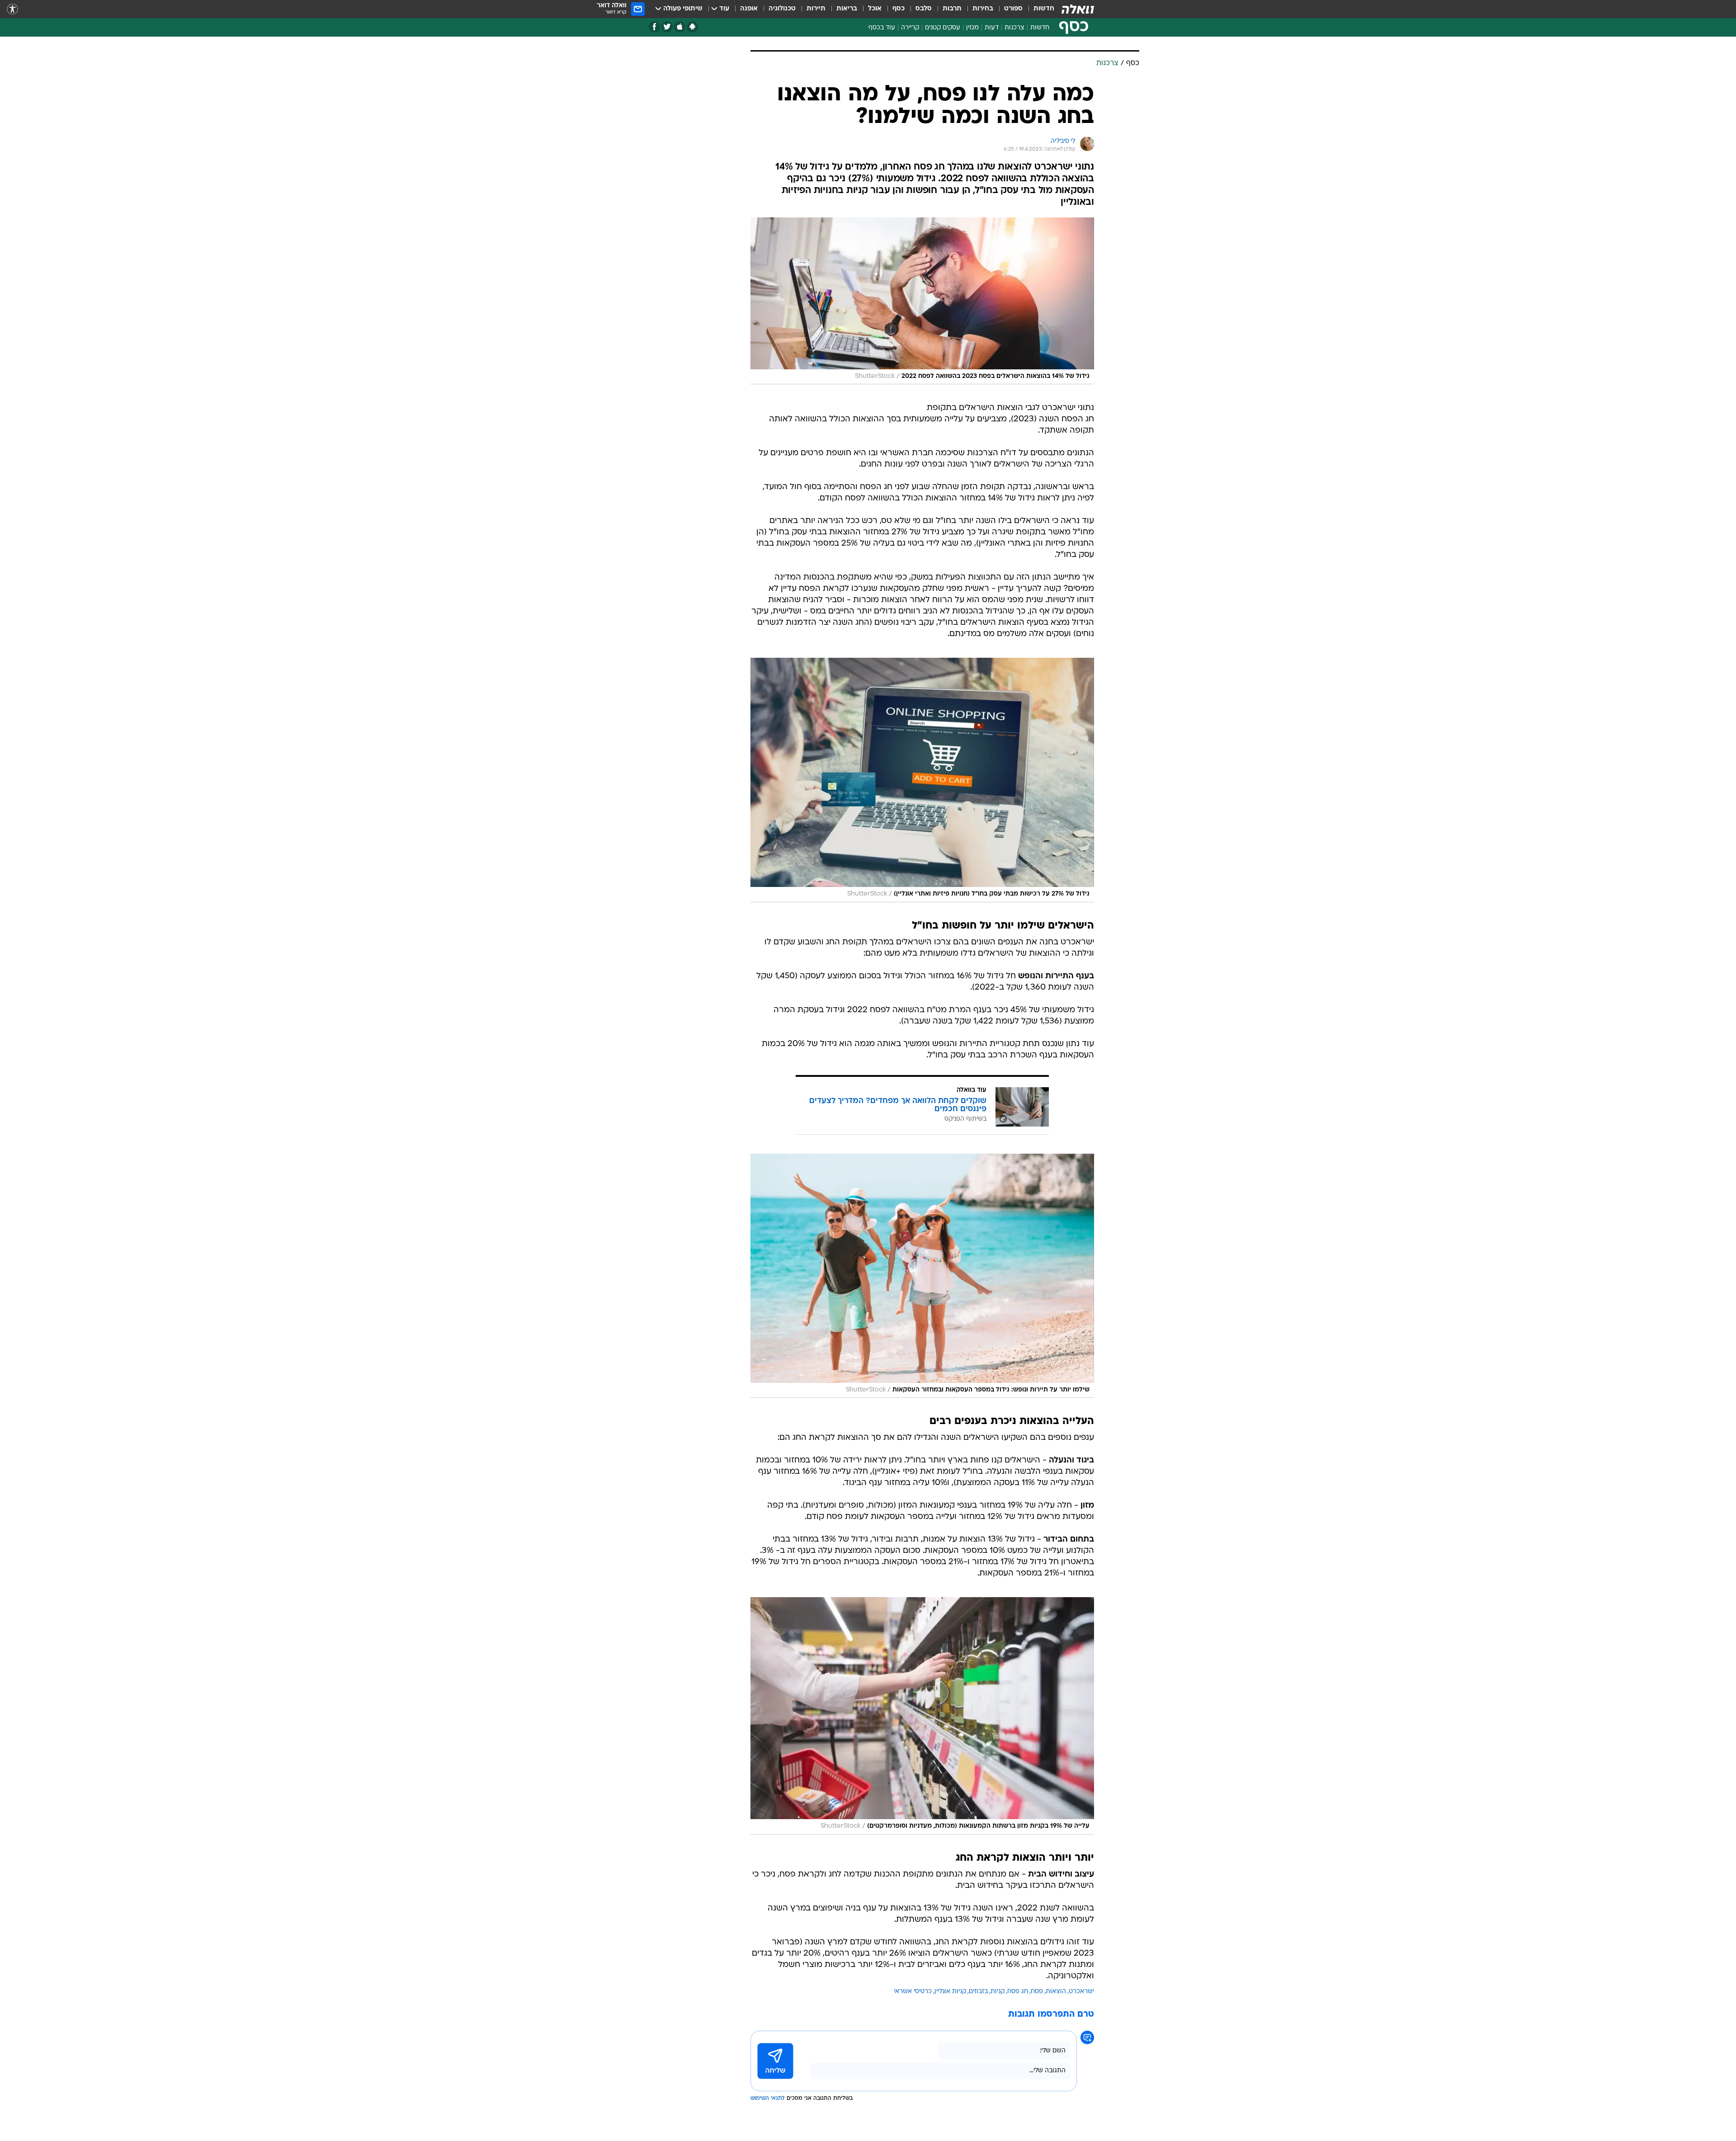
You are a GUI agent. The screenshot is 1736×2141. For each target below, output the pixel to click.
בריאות (847, 9)
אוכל (875, 9)
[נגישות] (12, 9)
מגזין (972, 28)
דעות (992, 28)
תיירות (816, 9)
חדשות (1044, 9)
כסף (899, 9)
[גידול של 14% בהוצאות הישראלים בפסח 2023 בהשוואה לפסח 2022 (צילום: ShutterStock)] (922, 301)
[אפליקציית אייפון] (680, 27)
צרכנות (1014, 28)
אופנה (749, 9)
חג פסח (1018, 1992)
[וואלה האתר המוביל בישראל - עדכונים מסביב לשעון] (1078, 9)
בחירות (983, 9)
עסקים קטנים (943, 28)
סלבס (924, 9)
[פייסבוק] (654, 27)
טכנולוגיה (782, 9)
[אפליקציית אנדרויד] (692, 27)
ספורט (1013, 9)
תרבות (952, 9)
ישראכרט (1081, 1992)
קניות (998, 1992)
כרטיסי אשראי (913, 1992)
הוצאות (1056, 1992)
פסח (1037, 1992)
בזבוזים (978, 1992)
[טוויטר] (667, 27)
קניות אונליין (950, 1992)
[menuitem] (1038, 9)
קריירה (910, 28)
